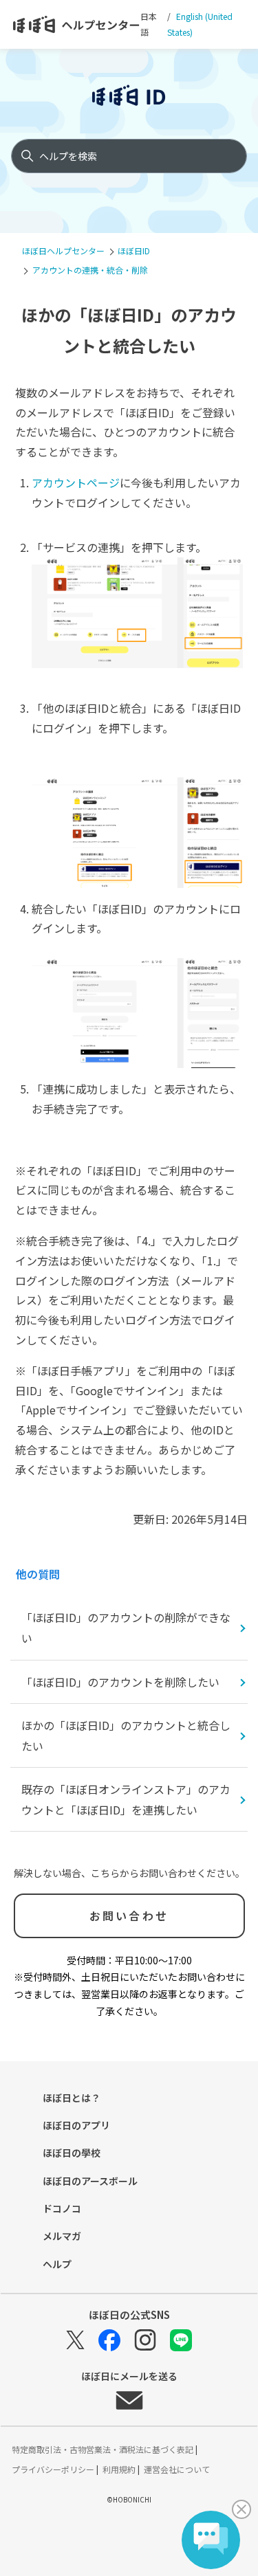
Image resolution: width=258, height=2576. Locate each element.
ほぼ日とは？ (72, 2098)
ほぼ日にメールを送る (129, 2377)
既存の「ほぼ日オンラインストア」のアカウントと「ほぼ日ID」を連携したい (126, 1799)
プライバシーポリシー (54, 2469)
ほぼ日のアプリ (76, 2125)
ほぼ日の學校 (72, 2153)
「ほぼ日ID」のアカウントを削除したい (120, 1682)
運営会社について (177, 2469)
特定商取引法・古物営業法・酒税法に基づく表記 (104, 2449)
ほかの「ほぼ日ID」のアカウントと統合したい (126, 1735)
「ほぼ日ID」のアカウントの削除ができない (126, 1628)
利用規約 (120, 2469)
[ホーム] (77, 25)
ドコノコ (62, 2208)
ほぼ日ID (134, 251)
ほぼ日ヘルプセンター (63, 251)
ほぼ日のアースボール (90, 2181)
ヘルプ (57, 2264)
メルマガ (62, 2236)
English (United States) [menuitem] (200, 24)
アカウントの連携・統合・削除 (90, 270)
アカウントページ (76, 482)
